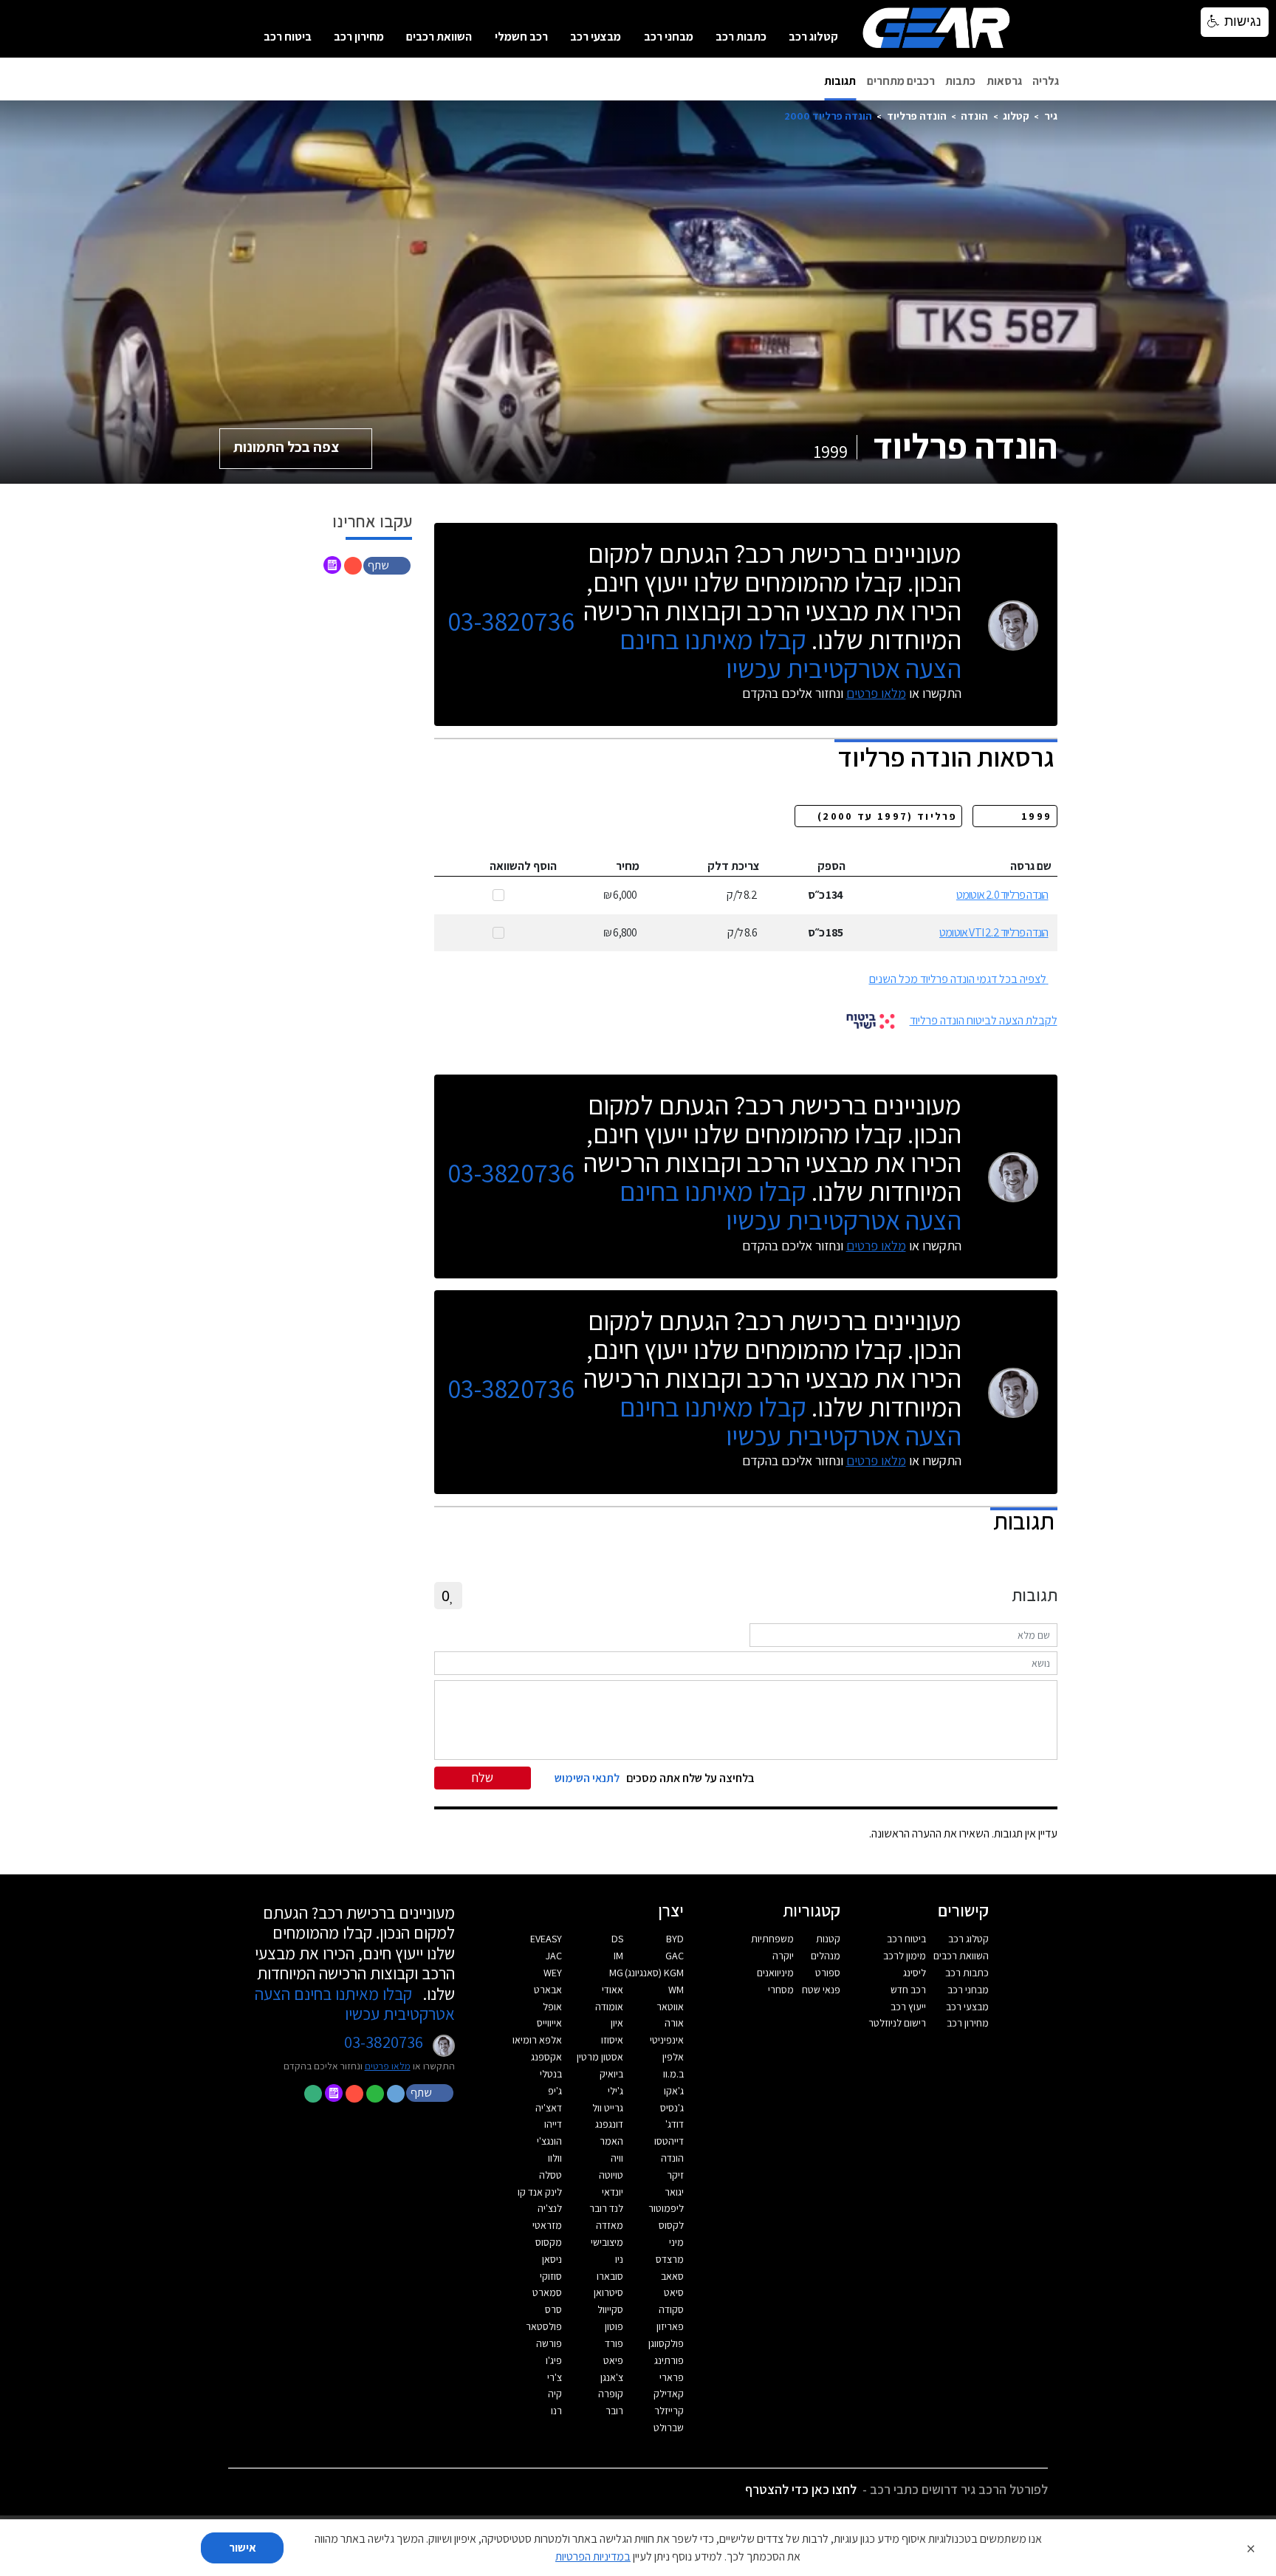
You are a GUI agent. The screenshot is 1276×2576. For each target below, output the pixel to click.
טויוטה (611, 2175)
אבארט (548, 1990)
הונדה (974, 116)
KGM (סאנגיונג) (654, 1973)
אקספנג (546, 2057)
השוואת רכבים (439, 37)
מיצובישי (607, 2242)
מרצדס (670, 2259)
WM (676, 1990)
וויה (617, 2158)
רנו (556, 2411)
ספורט (828, 1973)
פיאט (613, 2360)
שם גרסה (1031, 866)
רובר (614, 2411)
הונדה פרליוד (917, 116)
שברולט (669, 2428)
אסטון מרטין (600, 2057)
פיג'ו (554, 2360)
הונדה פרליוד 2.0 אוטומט (1002, 895)
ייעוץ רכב (908, 2007)
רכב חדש (908, 1990)
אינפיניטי (667, 2040)
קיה (555, 2394)
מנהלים (826, 1956)
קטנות (828, 1939)
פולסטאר (544, 2326)
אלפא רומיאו (537, 2040)
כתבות (960, 81)
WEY (553, 1973)
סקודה (671, 2309)
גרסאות (1004, 81)
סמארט (547, 2292)
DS (617, 1939)
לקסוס (671, 2225)
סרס (553, 2309)
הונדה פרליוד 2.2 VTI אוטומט (994, 932)
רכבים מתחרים (901, 81)
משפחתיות (772, 1939)
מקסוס (549, 2242)
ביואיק (611, 2074)
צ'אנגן (612, 2377)
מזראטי (547, 2225)
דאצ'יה (549, 2108)
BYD (675, 1939)
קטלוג (1016, 116)
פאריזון (670, 2326)
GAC (675, 1956)
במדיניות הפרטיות (593, 2556)
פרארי (672, 2377)
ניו (619, 2259)
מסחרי (781, 1990)
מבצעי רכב (596, 37)
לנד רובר (606, 2208)
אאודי (613, 1990)
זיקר (675, 2175)
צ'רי (555, 2377)
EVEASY (546, 1939)
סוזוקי (551, 2276)
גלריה (1046, 81)
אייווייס (549, 2023)
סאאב (672, 2276)
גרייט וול (608, 2108)
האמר (611, 2141)
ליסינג (915, 1973)
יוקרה (783, 1956)
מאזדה (610, 2225)
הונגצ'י (549, 2141)
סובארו (610, 2276)
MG (616, 1973)
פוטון (614, 2326)
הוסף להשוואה (523, 866)
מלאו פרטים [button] (388, 2066)
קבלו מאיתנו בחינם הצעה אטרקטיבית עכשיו (790, 654)
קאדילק (669, 2394)
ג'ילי (615, 2091)
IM (618, 1956)
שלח (483, 1777)
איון (617, 2023)
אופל (552, 2007)
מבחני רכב (669, 37)
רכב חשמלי (521, 37)
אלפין (673, 2057)
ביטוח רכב (288, 37)
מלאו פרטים (876, 693)
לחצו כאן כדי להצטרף (801, 2489)
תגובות (840, 81)
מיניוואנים (775, 1973)
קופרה (611, 2394)
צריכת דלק (734, 866)
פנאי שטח (821, 1990)
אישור (243, 2548)
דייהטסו (669, 2141)
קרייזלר (669, 2411)
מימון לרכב (905, 1956)
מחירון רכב (359, 37)
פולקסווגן (666, 2343)
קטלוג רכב (813, 37)
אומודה (609, 2007)
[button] (388, 565)
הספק (831, 866)
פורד (614, 2343)
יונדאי (613, 2192)
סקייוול (610, 2309)
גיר (1051, 116)
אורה (674, 2023)
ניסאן (552, 2259)
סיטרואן (608, 2292)
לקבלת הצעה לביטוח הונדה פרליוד (984, 1020)
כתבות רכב (741, 37)
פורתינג (669, 2360)
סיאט (674, 2292)
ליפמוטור (666, 2208)
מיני (676, 2242)
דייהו (553, 2124)
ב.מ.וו (673, 2074)
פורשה (549, 2343)
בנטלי (551, 2074)
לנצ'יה (550, 2208)
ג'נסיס (672, 2108)
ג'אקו (674, 2091)
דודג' (675, 2124)
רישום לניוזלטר (897, 2023)
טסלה (550, 2175)
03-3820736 (511, 621)
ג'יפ (555, 2091)
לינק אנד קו (540, 2192)
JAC (554, 1956)
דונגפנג (609, 2124)
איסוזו (612, 2040)
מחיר (628, 866)
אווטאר (670, 2007)
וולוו (555, 2158)
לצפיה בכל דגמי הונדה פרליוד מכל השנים (958, 979)
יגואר (674, 2192)
